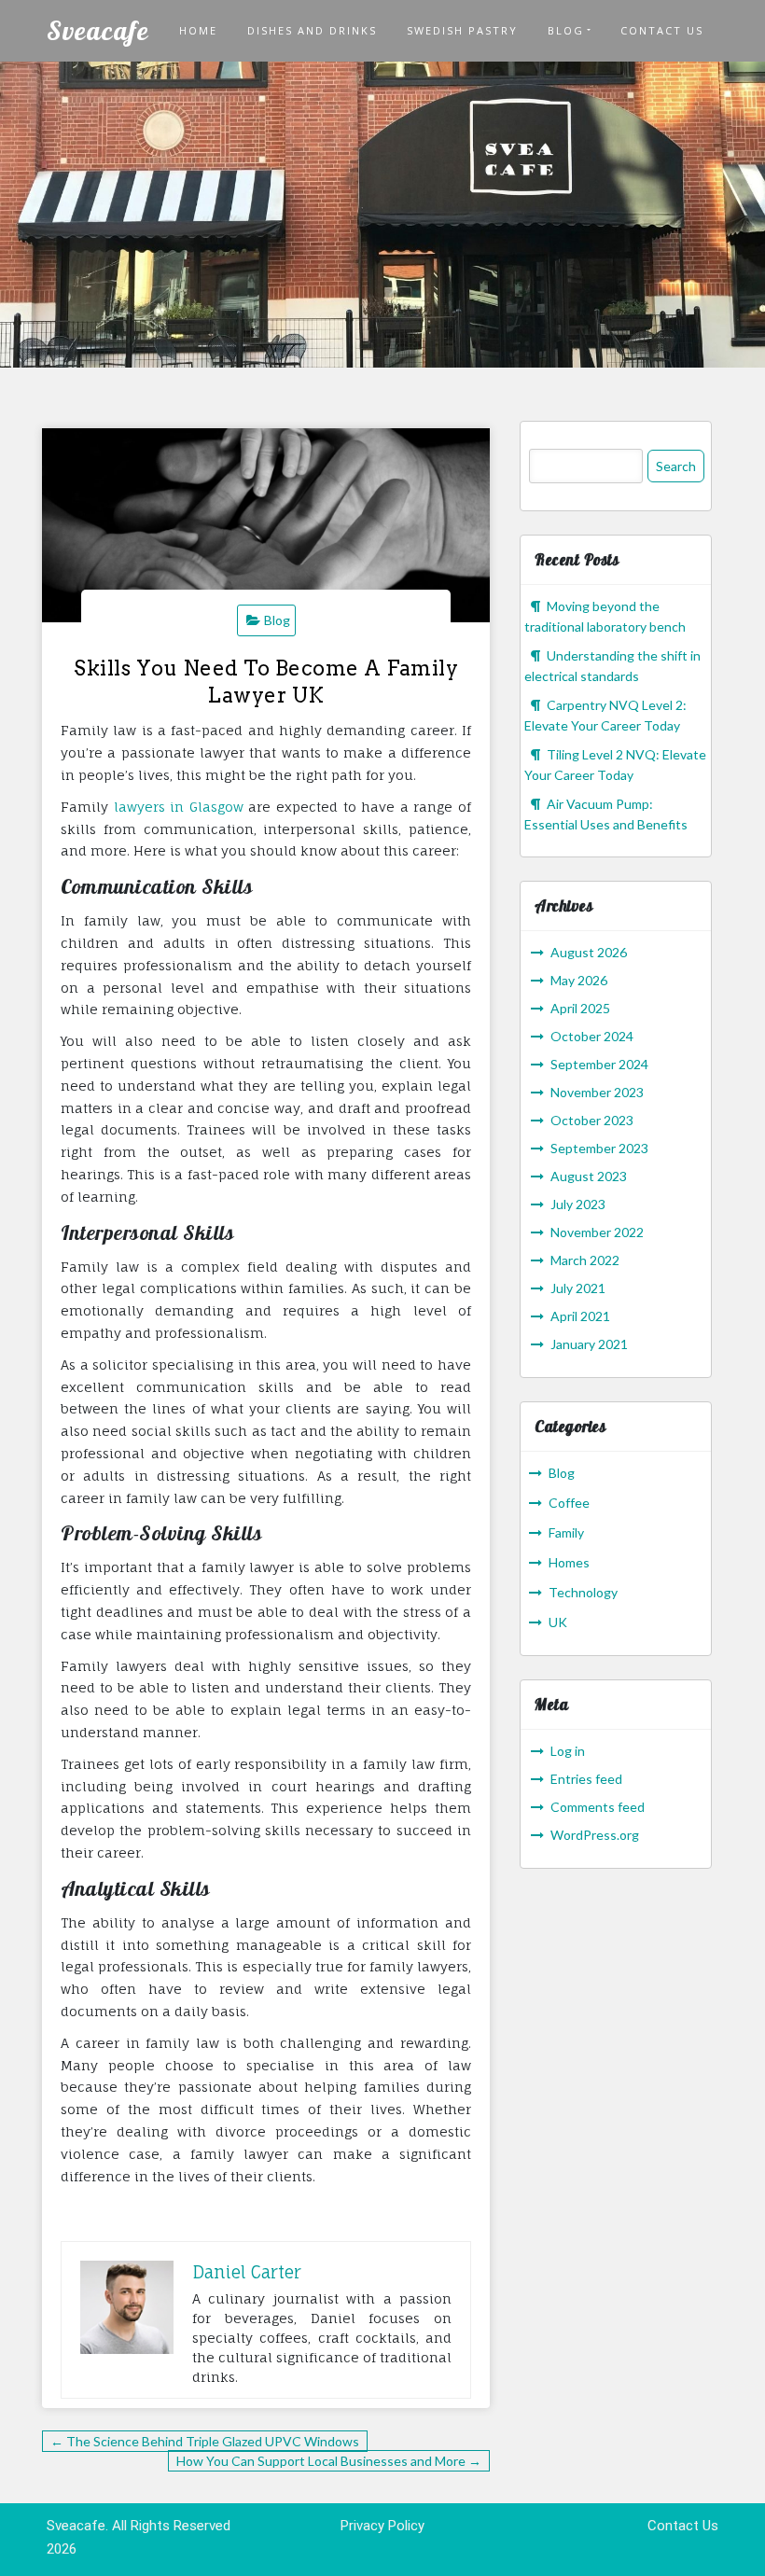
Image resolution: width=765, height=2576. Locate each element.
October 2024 (592, 1036)
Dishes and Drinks (312, 30)
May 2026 (579, 980)
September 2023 (599, 1148)
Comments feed (598, 1807)
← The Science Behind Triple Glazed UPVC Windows (205, 2441)
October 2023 (592, 1120)
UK (558, 1622)
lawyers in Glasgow (179, 807)
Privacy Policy (382, 2526)
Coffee (569, 1503)
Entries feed (586, 1779)
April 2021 (580, 1316)
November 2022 (597, 1232)
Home (198, 30)
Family (566, 1532)
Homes (569, 1562)
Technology (583, 1592)
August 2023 (589, 1176)
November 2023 (597, 1092)
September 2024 (599, 1064)
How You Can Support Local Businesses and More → (329, 2461)
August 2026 (589, 952)
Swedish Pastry (462, 30)
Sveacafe (76, 2526)
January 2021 (589, 1344)
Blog (566, 30)
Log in (568, 1751)
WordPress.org (595, 1835)
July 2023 (578, 1204)
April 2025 (580, 1008)
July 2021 (578, 1288)
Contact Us (662, 30)
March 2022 (585, 1260)
